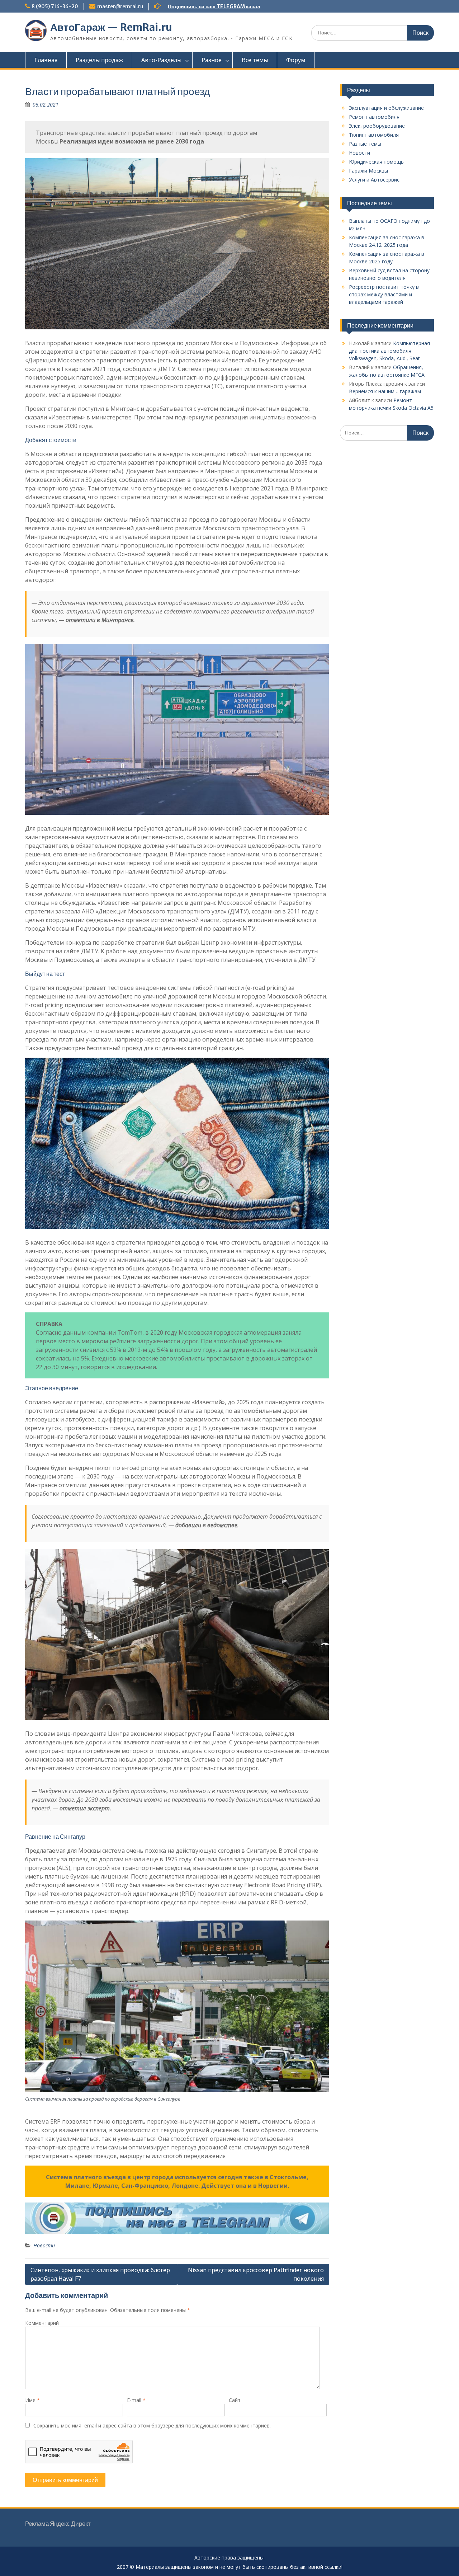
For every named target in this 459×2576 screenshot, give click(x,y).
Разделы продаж (99, 60)
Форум (296, 60)
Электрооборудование (377, 126)
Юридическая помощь (376, 162)
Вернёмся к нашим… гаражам (385, 391)
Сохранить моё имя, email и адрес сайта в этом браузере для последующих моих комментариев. (152, 2425)
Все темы (255, 60)
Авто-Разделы (161, 60)
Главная (46, 60)
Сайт (235, 2400)
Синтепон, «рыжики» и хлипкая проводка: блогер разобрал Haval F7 (100, 2274)
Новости (44, 2245)
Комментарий (42, 2323)
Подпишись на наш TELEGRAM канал (214, 6)
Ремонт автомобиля (374, 117)
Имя (32, 2400)
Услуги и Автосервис (374, 180)
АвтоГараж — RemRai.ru (111, 27)
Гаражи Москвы (368, 171)
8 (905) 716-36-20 (55, 6)
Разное (212, 60)
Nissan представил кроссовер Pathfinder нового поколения (256, 2274)
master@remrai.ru (120, 6)
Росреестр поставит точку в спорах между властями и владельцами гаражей (384, 294)
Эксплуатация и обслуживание (386, 108)
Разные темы (365, 144)
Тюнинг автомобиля (374, 135)
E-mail (136, 2400)
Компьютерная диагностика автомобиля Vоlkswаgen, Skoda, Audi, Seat (389, 351)
